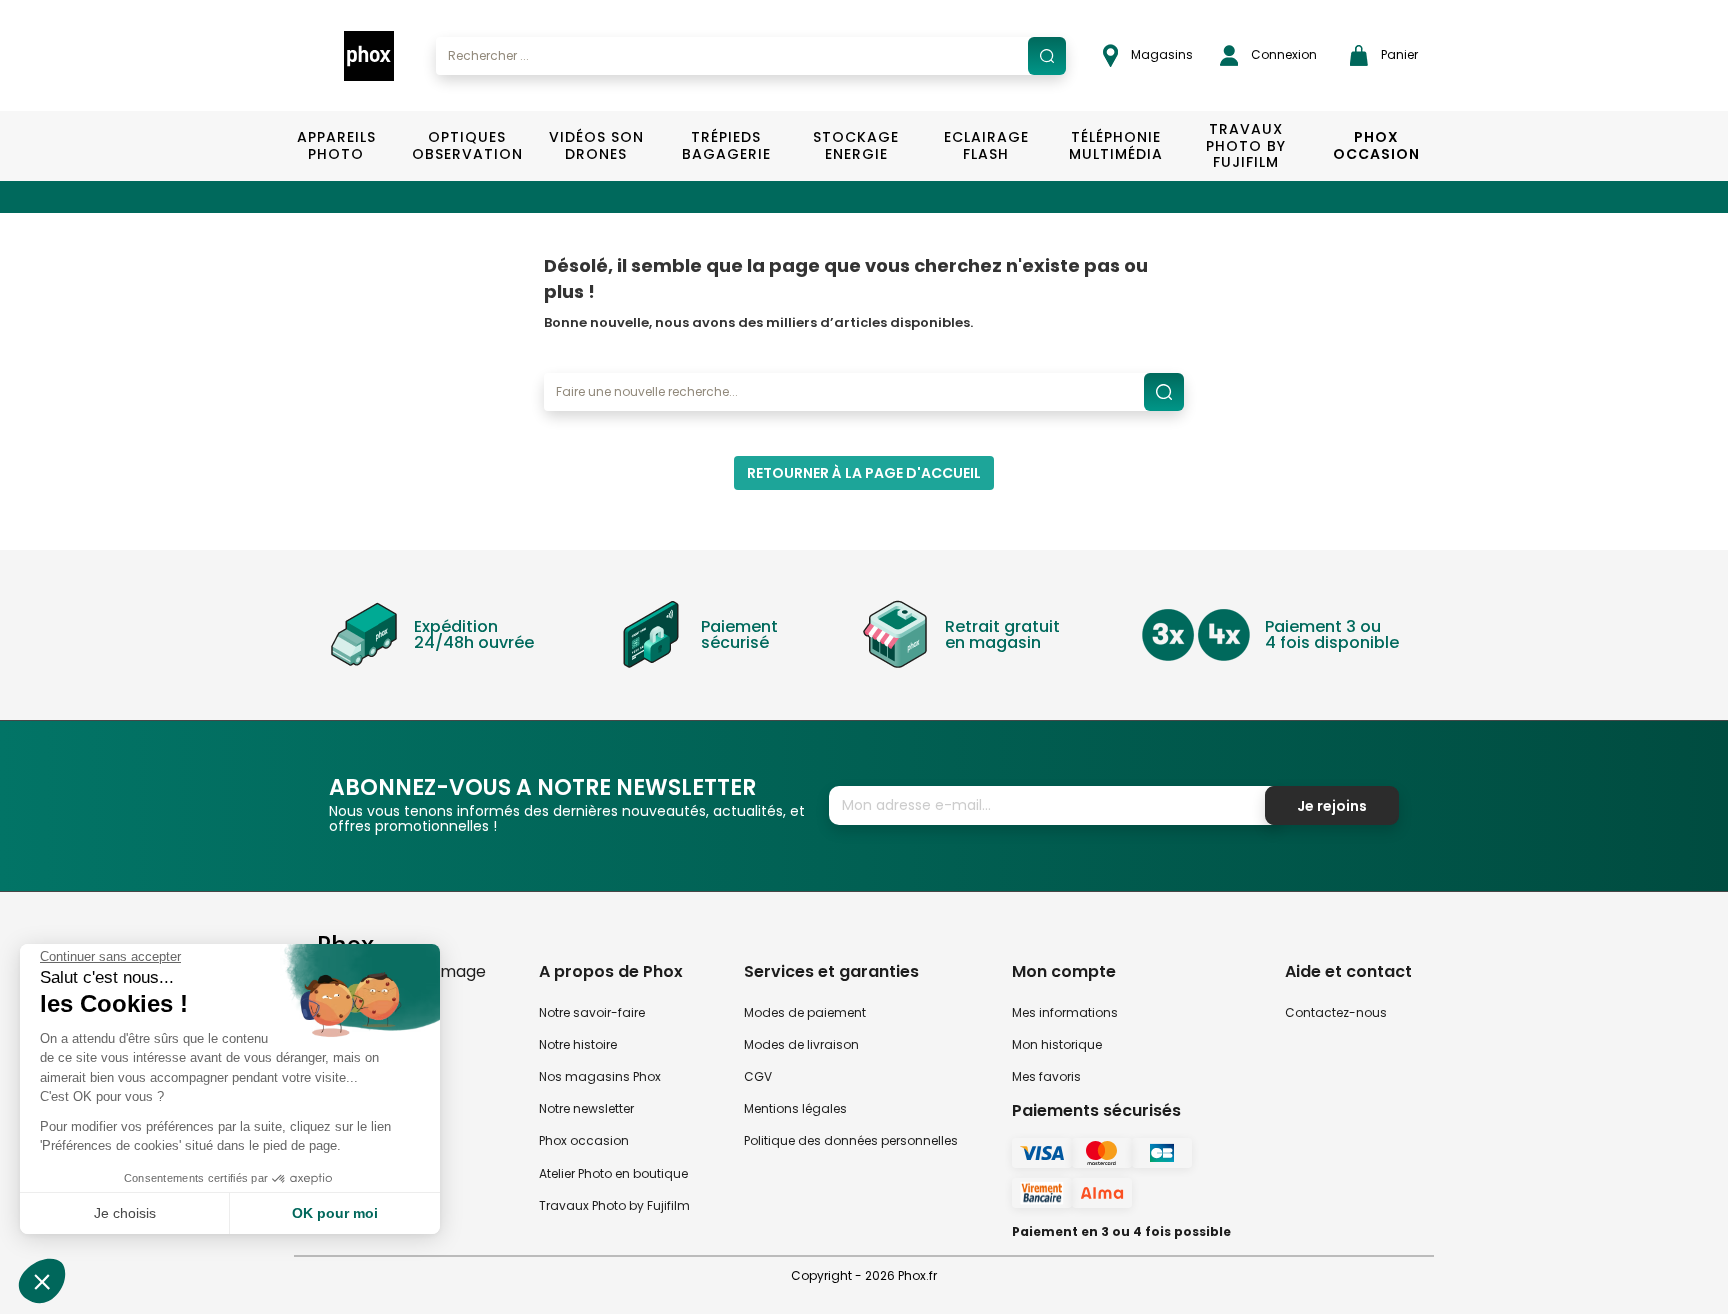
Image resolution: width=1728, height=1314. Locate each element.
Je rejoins (1332, 806)
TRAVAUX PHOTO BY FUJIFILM (1246, 146)
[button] (42, 1281)
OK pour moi (335, 1213)
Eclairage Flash (986, 145)
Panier (1398, 54)
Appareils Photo (336, 145)
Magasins (1160, 54)
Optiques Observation (466, 145)
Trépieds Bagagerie (726, 145)
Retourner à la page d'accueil (864, 473)
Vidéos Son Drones (596, 145)
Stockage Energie (856, 145)
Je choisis (125, 1213)
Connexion (1282, 54)
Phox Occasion (1376, 145)
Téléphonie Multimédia (1116, 145)
